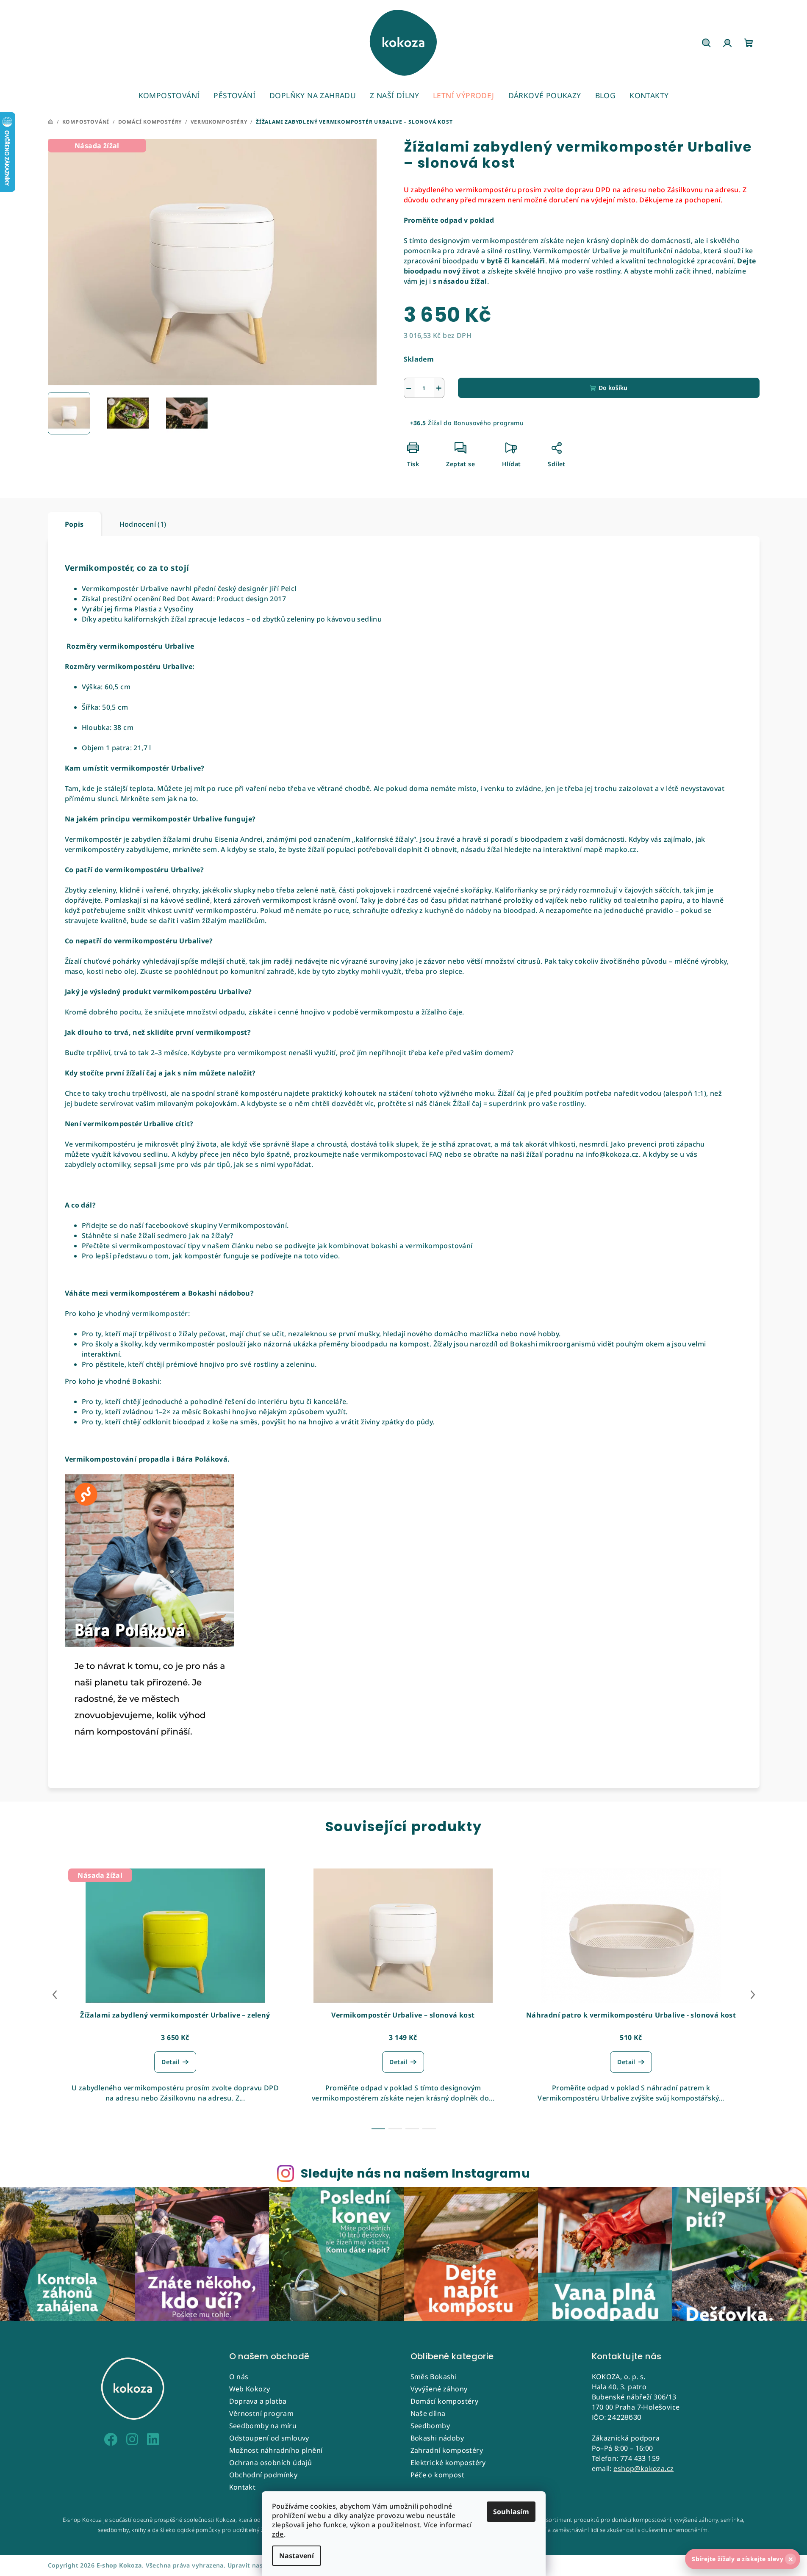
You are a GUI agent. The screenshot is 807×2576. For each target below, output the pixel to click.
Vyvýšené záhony (439, 2389)
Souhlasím (511, 2512)
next (753, 1995)
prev (55, 1995)
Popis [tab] (74, 524)
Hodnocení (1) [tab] (143, 524)
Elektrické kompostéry (448, 2463)
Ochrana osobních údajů (271, 2463)
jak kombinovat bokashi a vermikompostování (394, 1246)
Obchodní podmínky (263, 2475)
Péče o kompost (438, 2475)
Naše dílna (428, 2413)
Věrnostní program (262, 2413)
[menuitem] (169, 95)
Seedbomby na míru (263, 2426)
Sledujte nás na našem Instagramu (415, 2173)
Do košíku (613, 388)
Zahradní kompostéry (447, 2450)
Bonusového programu (489, 423)
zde (278, 2534)
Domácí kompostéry (445, 2401)
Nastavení (297, 2556)
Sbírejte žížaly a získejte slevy (742, 2559)
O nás (239, 2377)
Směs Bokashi (434, 2377)
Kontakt (243, 2487)
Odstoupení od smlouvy (269, 2438)
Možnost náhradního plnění (276, 2450)
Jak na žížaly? (211, 1235)
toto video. (322, 1256)
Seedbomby (430, 2426)
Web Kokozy (250, 2389)
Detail (170, 2062)
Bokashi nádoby (437, 2438)
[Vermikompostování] (255, 1246)
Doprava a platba (258, 2401)
